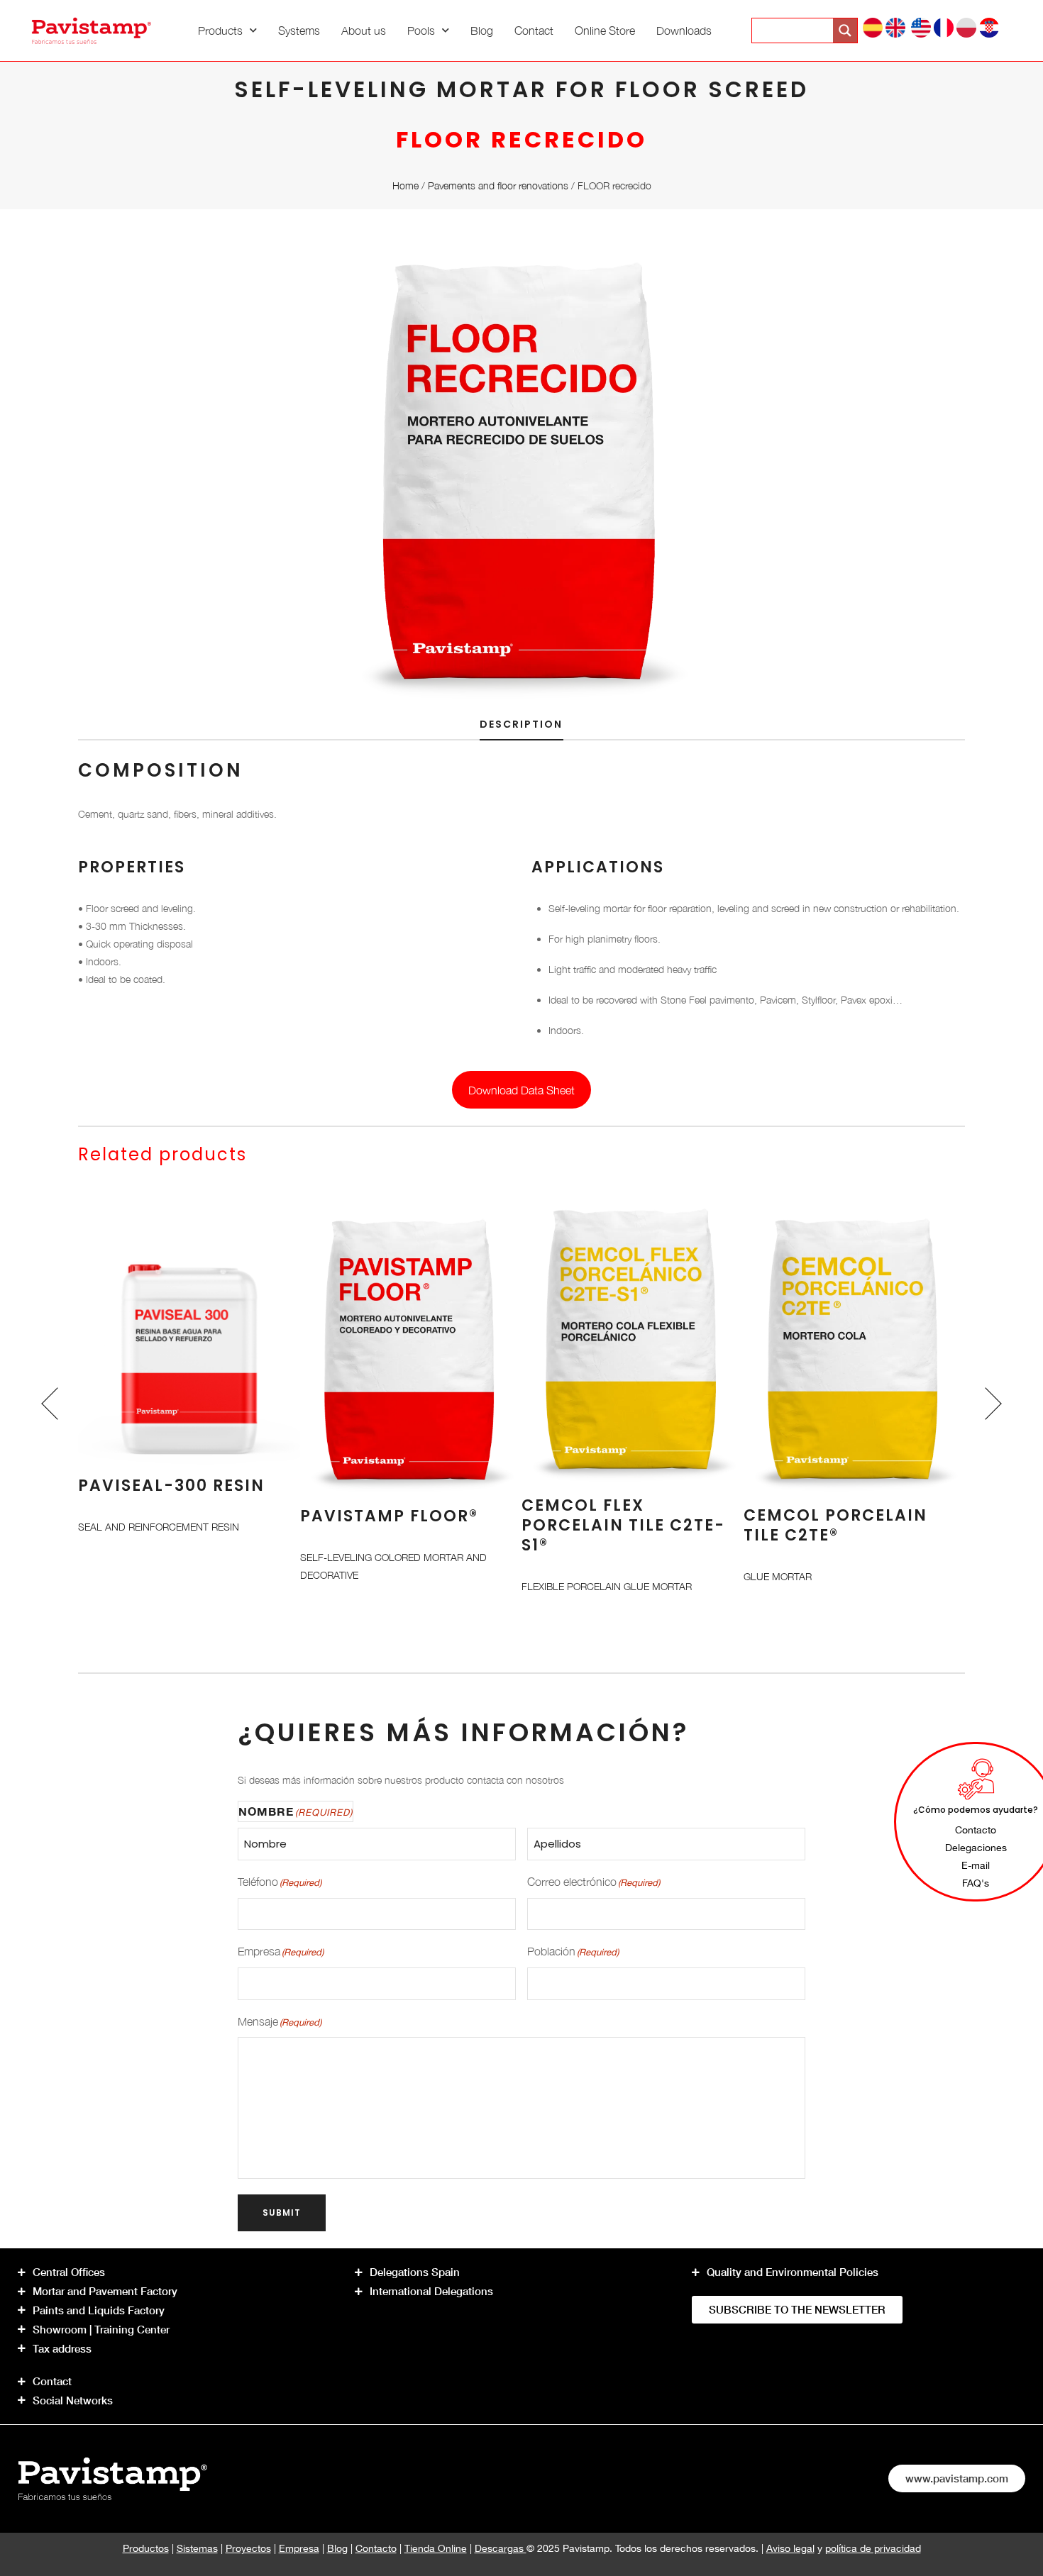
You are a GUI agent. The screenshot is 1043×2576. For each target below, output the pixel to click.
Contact (534, 30)
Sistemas (197, 2548)
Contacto (376, 2548)
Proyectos (248, 2548)
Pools (421, 30)
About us (364, 30)
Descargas (501, 2548)
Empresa (299, 2548)
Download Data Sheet (521, 1090)
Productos (146, 2548)
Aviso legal (790, 2548)
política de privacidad (873, 2548)
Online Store (605, 30)
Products (220, 30)
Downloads (684, 30)
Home (405, 185)
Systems (299, 30)
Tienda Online (436, 2548)
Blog (482, 30)
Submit (282, 2213)
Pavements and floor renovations (498, 185)
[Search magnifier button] (845, 30)
